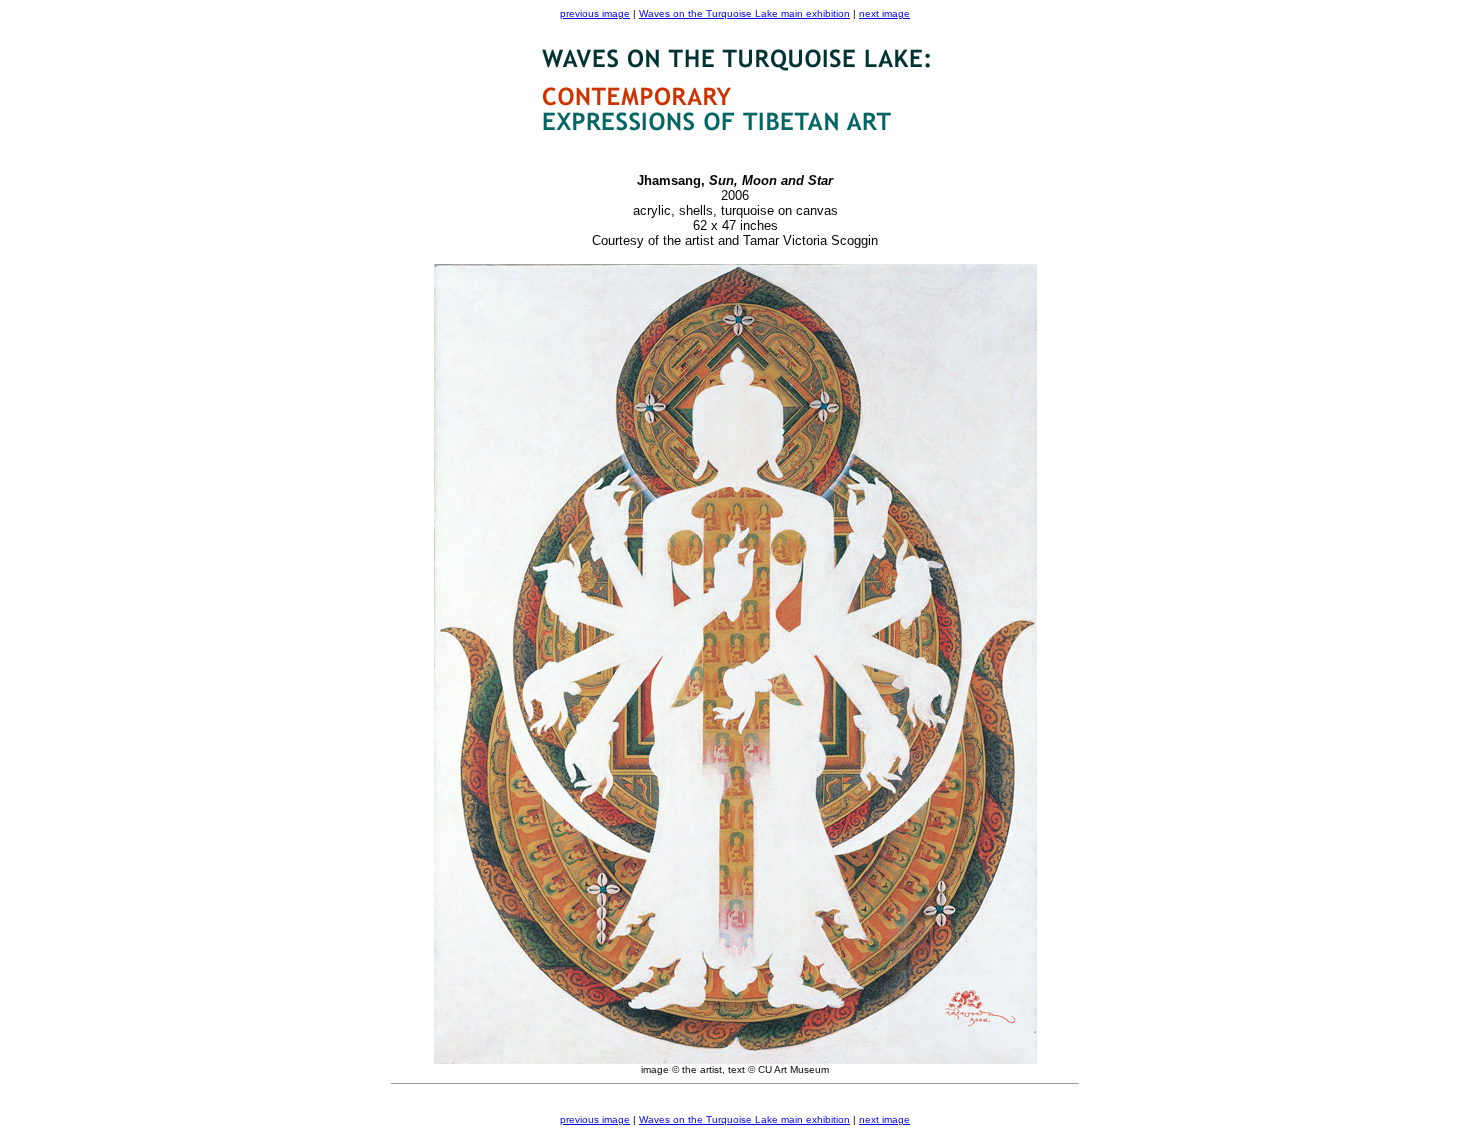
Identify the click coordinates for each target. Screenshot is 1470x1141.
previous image (595, 13)
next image (884, 13)
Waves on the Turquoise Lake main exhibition (744, 13)
